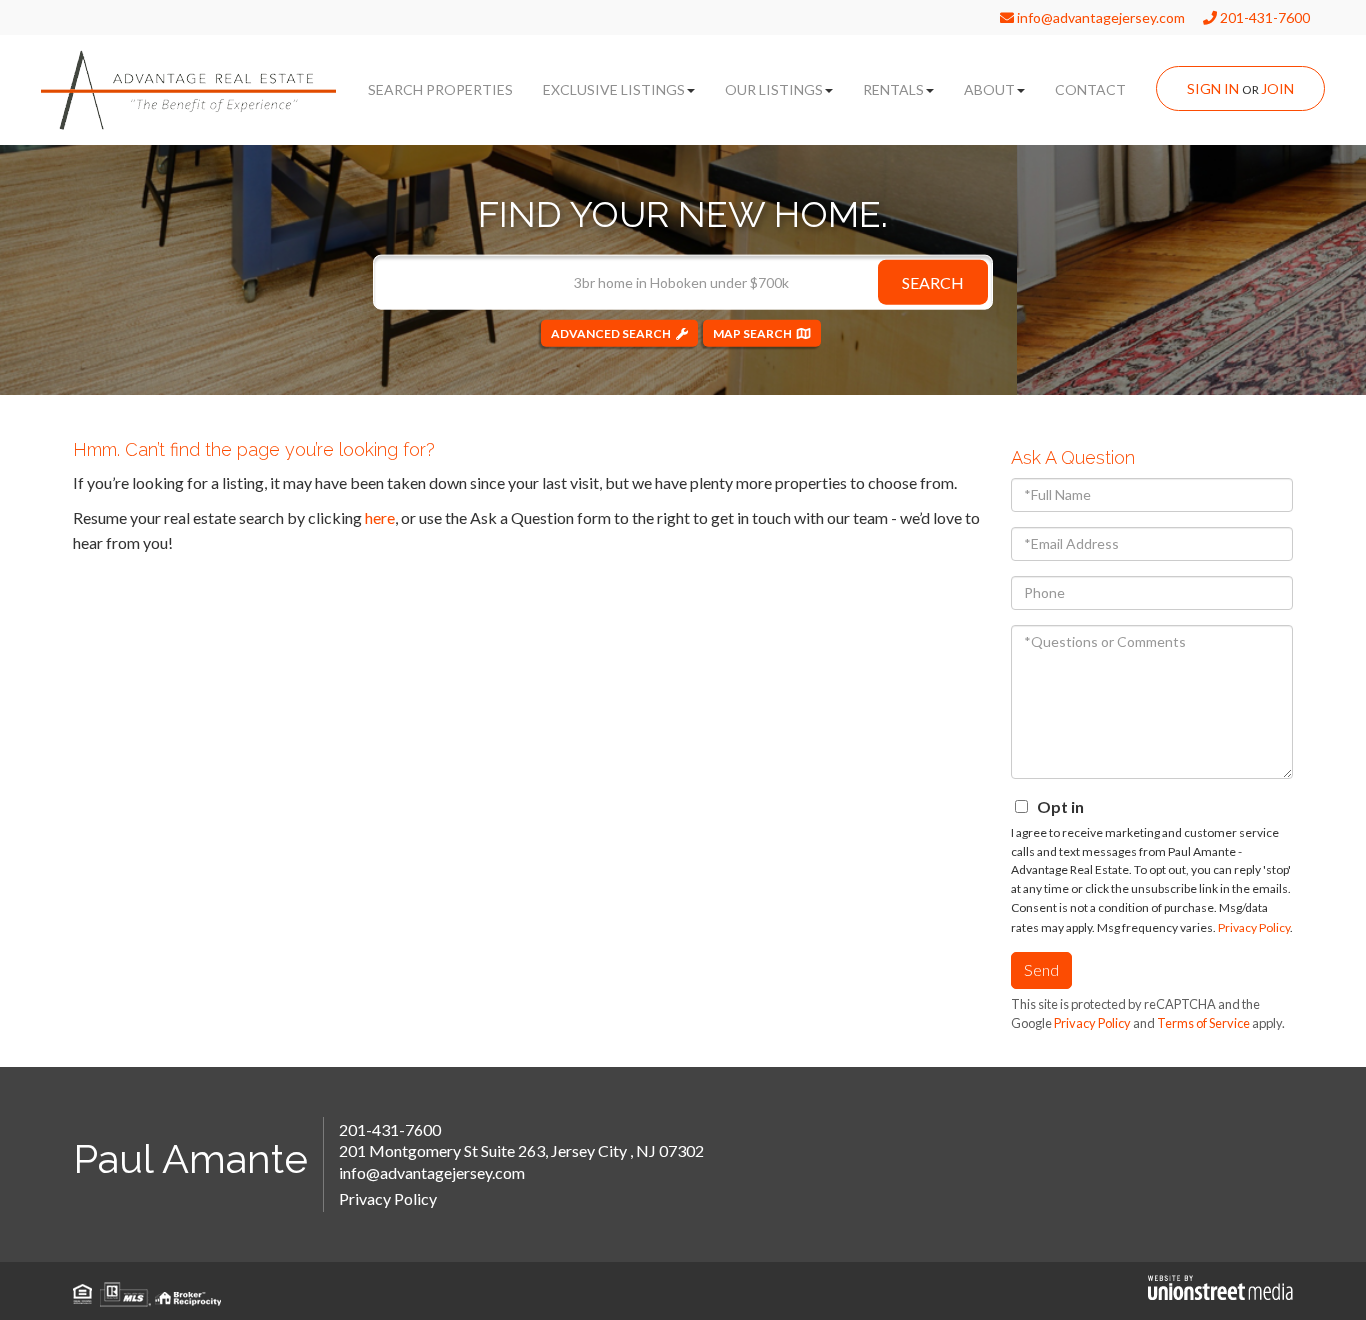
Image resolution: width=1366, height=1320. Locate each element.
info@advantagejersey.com (1099, 17)
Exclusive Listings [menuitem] (614, 89)
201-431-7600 (1263, 17)
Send (1041, 969)
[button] (933, 281)
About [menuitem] (989, 89)
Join (1277, 88)
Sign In (1213, 88)
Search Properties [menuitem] (440, 89)
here (380, 517)
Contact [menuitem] (1090, 89)
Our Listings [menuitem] (774, 89)
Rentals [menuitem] (893, 89)
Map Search (752, 332)
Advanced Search (611, 332)
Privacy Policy (1254, 927)
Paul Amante (190, 1158)
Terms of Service (1203, 1023)
